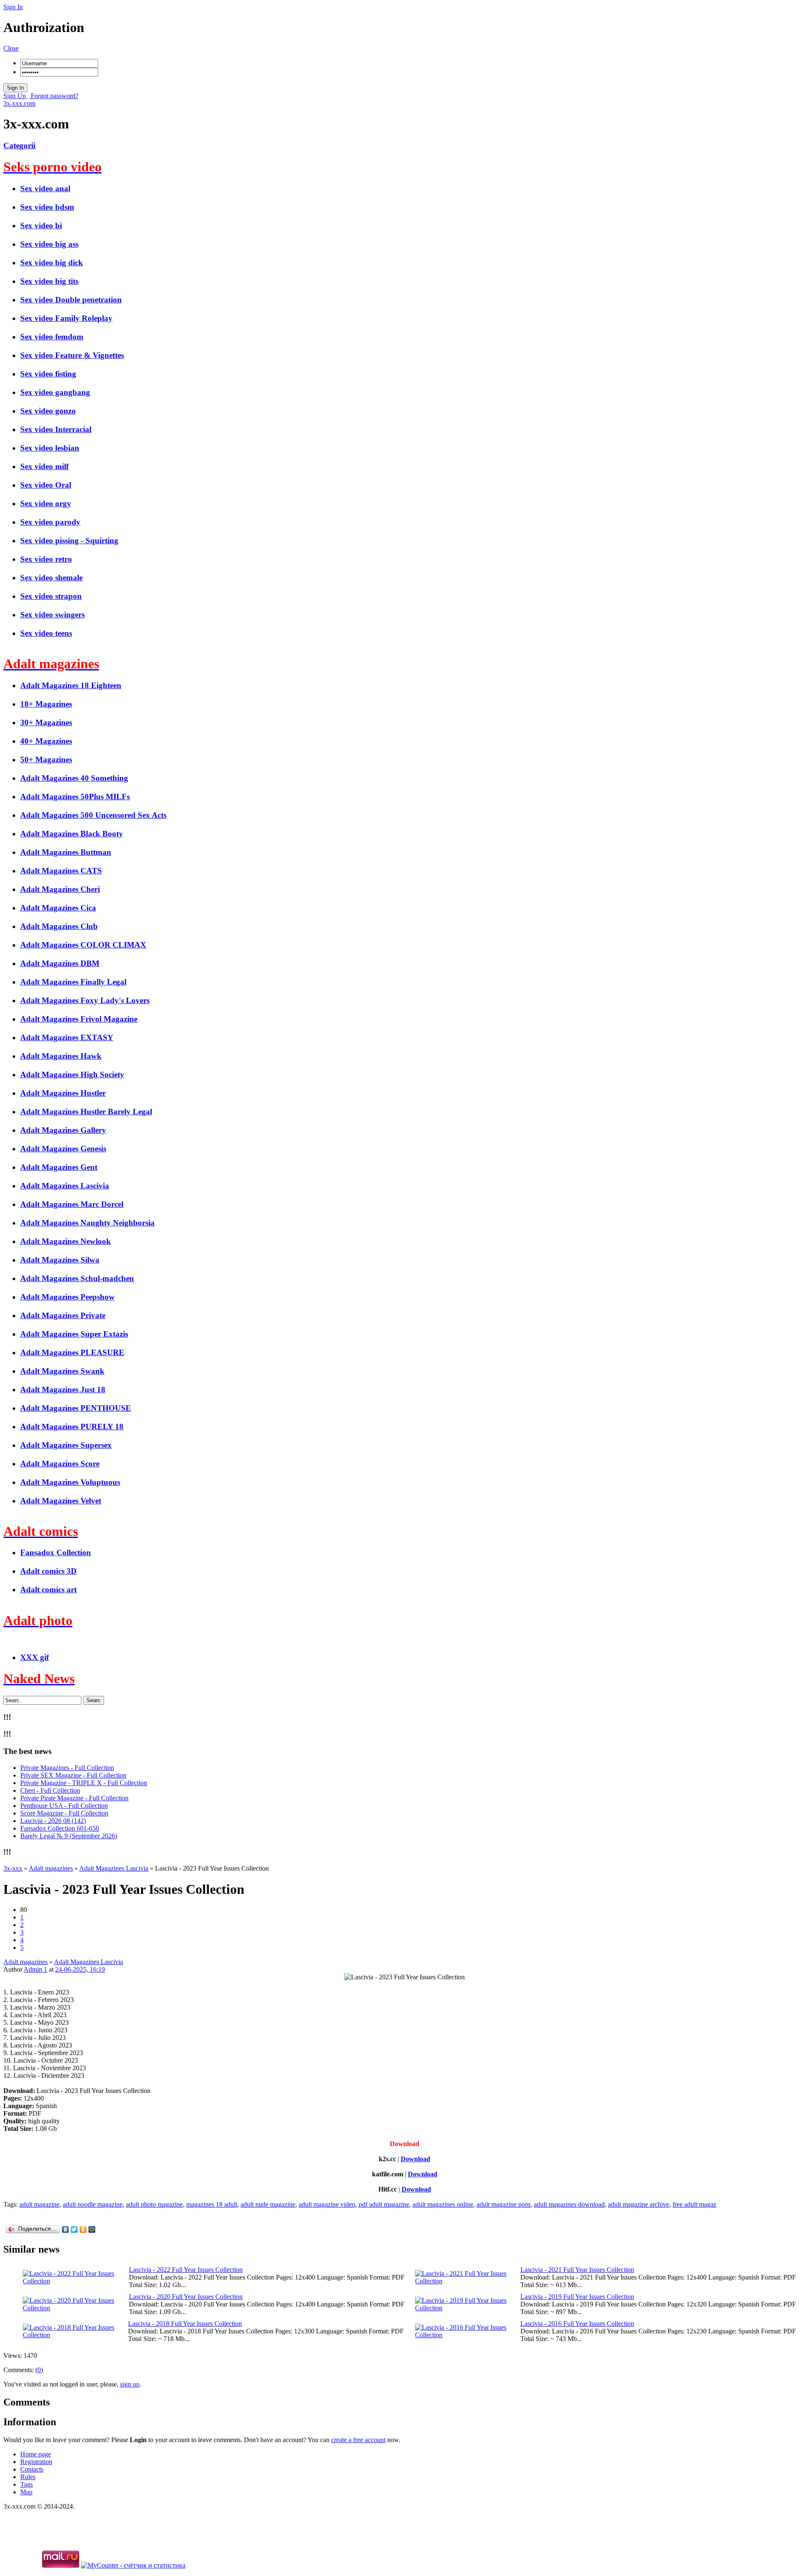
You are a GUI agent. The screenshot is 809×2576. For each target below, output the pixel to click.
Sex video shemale (51, 578)
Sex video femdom (52, 337)
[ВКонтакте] (66, 2229)
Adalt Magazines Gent (59, 1167)
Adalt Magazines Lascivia (65, 1186)
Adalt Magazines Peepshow (67, 1297)
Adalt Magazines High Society (72, 1074)
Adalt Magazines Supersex (66, 1445)
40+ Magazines (46, 741)
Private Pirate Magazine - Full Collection (74, 1798)
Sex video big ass (49, 244)
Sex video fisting (48, 374)
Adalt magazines (25, 1962)
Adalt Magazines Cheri (60, 889)
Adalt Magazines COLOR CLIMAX (83, 945)
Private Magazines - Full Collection (67, 1768)
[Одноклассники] (83, 2229)
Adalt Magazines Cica (58, 908)
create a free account (358, 2440)
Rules (28, 2477)
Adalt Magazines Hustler (63, 1093)
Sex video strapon (51, 596)
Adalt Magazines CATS (61, 871)
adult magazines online (443, 2204)
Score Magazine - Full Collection (64, 1813)
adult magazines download (569, 2204)
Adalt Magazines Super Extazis (74, 1334)
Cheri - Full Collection (50, 1790)
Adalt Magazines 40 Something (74, 778)
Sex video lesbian (50, 448)
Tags (27, 2484)
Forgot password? (54, 96)
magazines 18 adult (212, 2204)
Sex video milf (44, 466)
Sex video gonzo (48, 411)
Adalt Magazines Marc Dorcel (72, 1204)
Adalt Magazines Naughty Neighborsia (87, 1223)
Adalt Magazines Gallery (63, 1130)
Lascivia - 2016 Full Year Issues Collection (577, 2324)
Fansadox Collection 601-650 (60, 1828)
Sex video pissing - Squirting (69, 541)
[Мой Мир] (92, 2229)
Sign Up (15, 96)
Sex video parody (50, 522)
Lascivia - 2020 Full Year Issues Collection (186, 2297)
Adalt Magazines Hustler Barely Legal (86, 1112)
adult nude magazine (268, 2204)
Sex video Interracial (56, 429)
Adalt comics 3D (48, 1571)
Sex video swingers (52, 615)
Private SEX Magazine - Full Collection (73, 1775)
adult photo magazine (154, 2204)
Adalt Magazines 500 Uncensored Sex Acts (93, 815)
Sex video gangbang (55, 392)
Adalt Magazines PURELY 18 (72, 1427)
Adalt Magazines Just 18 (63, 1389)
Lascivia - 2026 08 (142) (53, 1821)
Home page (36, 2454)
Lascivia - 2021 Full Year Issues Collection (577, 2270)
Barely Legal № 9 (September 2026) (69, 1836)
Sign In (13, 7)
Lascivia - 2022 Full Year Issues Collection (186, 2270)
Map (26, 2492)
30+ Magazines (46, 722)
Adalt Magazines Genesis (63, 1149)
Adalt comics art (48, 1590)
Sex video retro (46, 559)
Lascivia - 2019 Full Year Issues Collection (577, 2297)
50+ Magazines (46, 759)
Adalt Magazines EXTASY (67, 1037)
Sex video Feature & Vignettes (72, 355)
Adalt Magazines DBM (60, 963)
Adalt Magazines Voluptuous (70, 1482)
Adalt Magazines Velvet (61, 1501)
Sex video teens (46, 633)
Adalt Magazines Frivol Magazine (79, 1019)
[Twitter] (74, 2229)
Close (11, 48)
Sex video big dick (52, 263)
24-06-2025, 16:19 (80, 1969)
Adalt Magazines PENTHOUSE (76, 1408)
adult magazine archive (639, 2204)
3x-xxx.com (19, 103)
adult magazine (39, 2204)
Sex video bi (41, 226)
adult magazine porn (504, 2204)
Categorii (19, 145)
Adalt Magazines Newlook (66, 1241)
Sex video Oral (46, 485)
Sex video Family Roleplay (66, 318)
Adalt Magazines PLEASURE (72, 1352)
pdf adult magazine (384, 2204)
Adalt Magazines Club (59, 926)
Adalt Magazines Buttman (66, 852)
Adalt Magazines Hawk (61, 1056)
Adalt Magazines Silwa (60, 1260)
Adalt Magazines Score (60, 1464)
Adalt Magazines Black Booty (72, 834)
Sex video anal (45, 188)
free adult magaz (694, 2204)
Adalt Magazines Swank (62, 1371)
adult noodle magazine (93, 2204)
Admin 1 (35, 1969)
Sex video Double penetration (71, 300)
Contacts (32, 2469)
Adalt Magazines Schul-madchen (77, 1278)
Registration (36, 2462)
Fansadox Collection (56, 1552)
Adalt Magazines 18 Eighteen (71, 685)
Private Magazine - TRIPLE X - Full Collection (84, 1783)
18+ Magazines (46, 704)
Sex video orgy (46, 503)
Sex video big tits (49, 281)
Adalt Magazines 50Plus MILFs (75, 797)
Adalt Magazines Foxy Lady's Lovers (85, 1000)
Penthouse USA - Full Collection (64, 1806)
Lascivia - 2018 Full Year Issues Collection (185, 2324)
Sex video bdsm (47, 207)
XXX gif (35, 1657)
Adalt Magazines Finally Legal (73, 982)
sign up (130, 2384)
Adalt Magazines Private (63, 1315)
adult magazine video (327, 2204)
